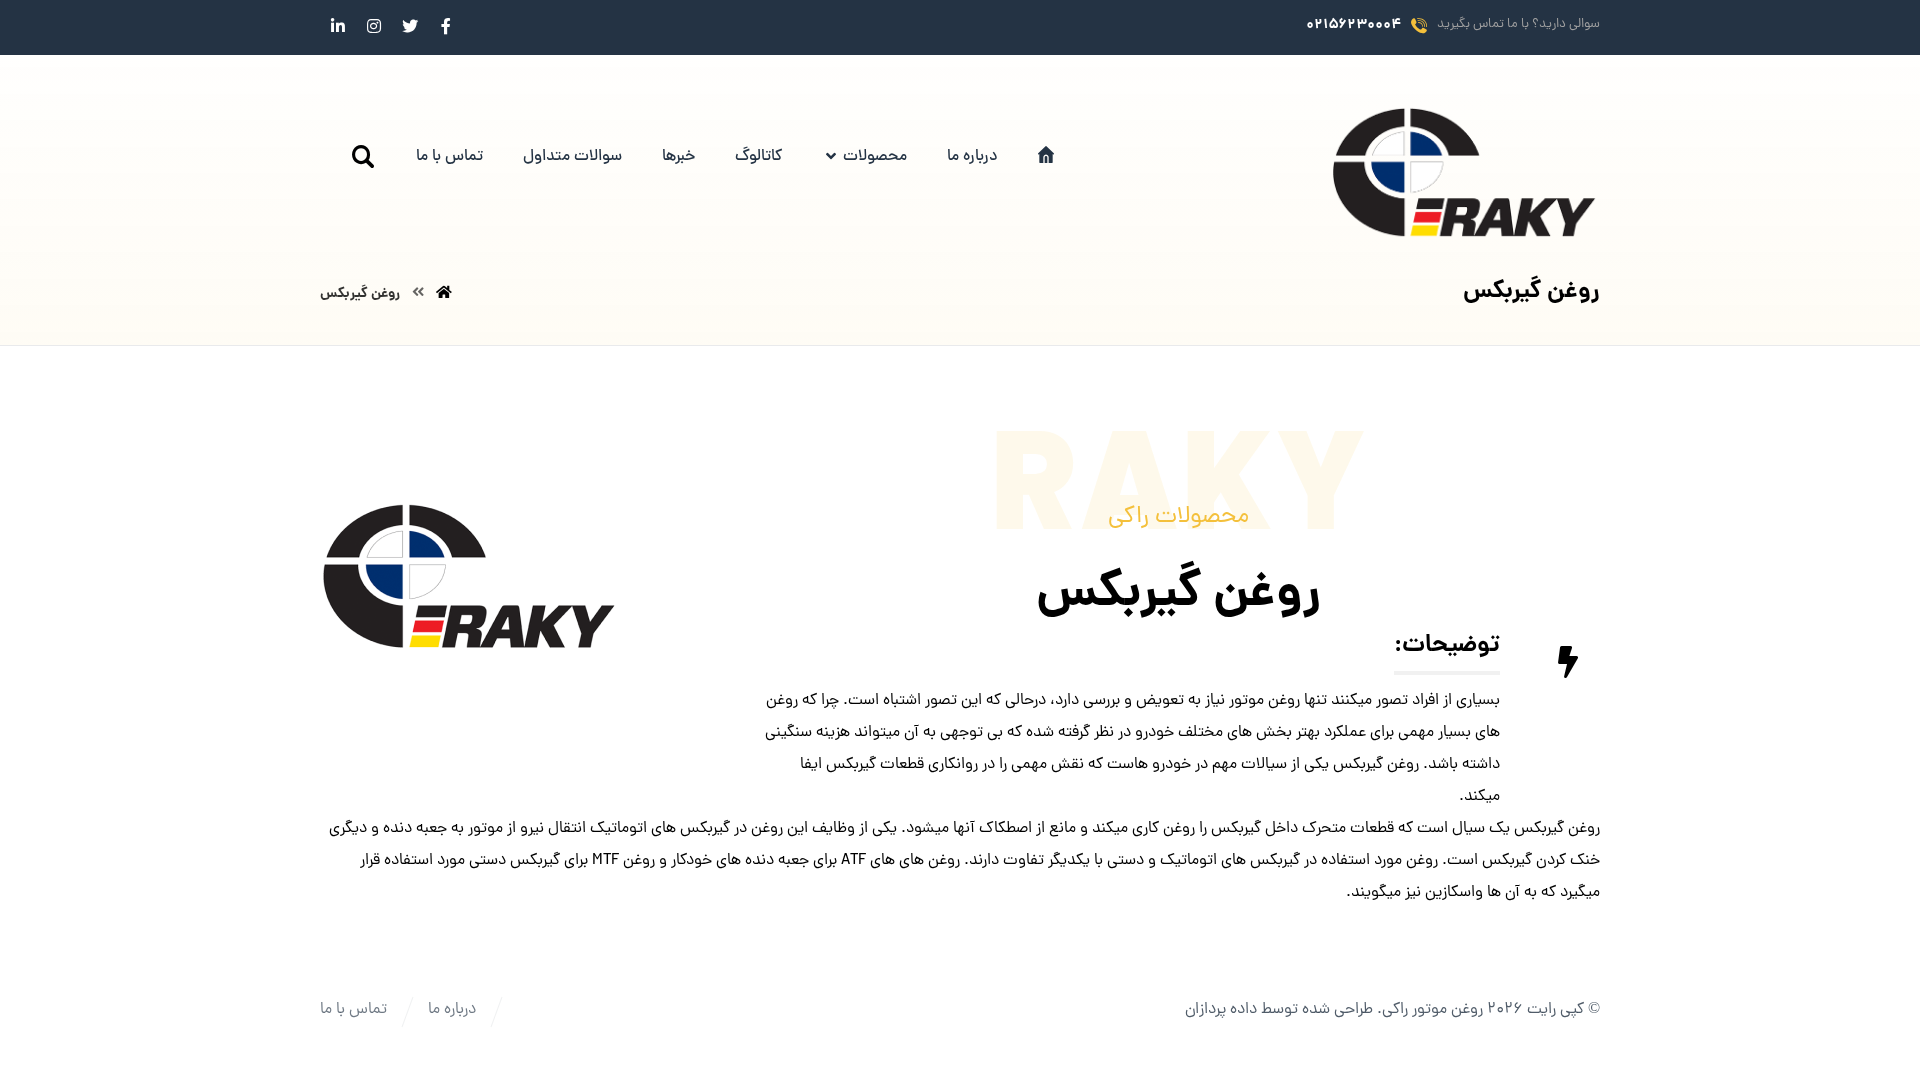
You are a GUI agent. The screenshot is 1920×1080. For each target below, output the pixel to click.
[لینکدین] (338, 26)
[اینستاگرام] (374, 26)
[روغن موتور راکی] (1465, 173)
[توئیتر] (410, 26)
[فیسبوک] (446, 26)
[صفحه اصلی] (444, 294)
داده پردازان (1221, 1010)
